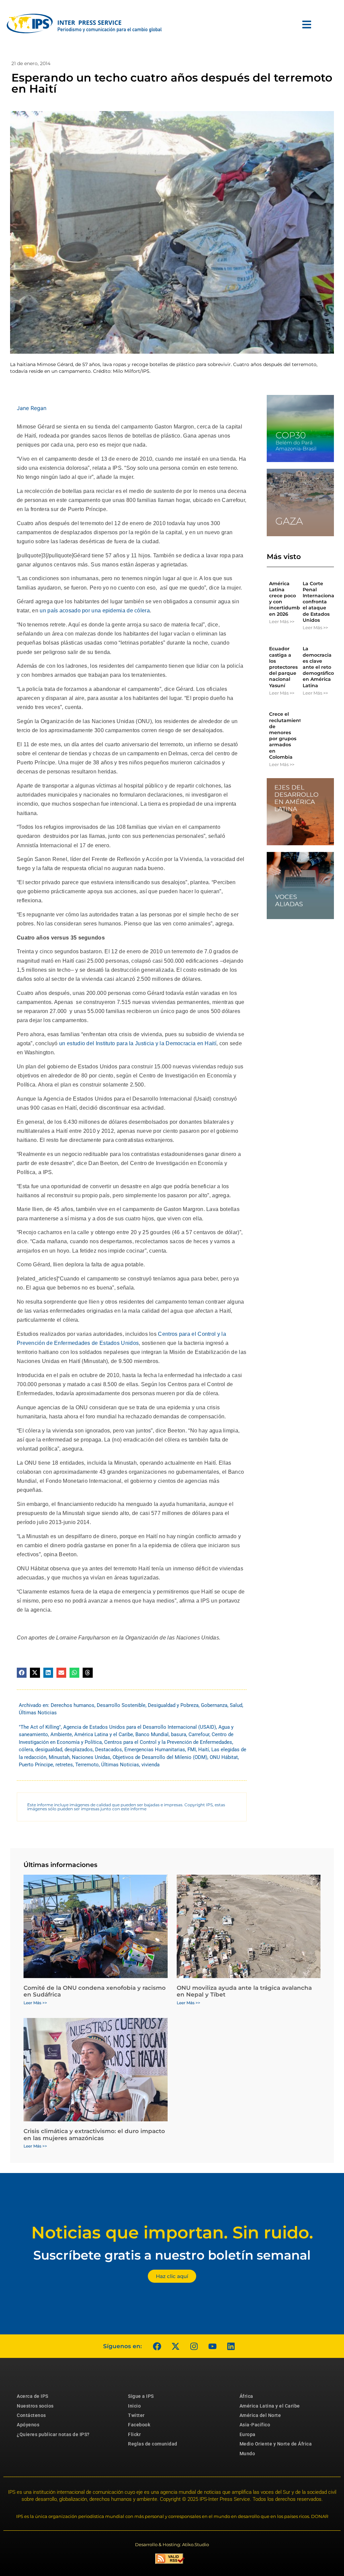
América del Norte (260, 2415)
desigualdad (49, 1750)
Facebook (139, 2425)
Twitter (136, 2415)
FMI (192, 1750)
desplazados (79, 1750)
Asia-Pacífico (255, 2425)
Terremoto (87, 1765)
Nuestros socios (35, 2406)
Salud (236, 1705)
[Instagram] (194, 2346)
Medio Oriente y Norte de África (276, 2444)
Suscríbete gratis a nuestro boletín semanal (172, 2255)
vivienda (150, 1765)
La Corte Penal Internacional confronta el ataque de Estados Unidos (319, 602)
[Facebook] (157, 2346)
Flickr (134, 2434)
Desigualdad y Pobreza (173, 1705)
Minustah (59, 1757)
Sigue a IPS (141, 2396)
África (246, 2396)
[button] (22, 1673)
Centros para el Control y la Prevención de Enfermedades (168, 1742)
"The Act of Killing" (40, 1727)
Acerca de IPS (33, 2396)
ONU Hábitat (224, 1757)
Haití (204, 1750)
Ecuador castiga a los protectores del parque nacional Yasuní (283, 667)
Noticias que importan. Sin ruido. (172, 2233)
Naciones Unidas (91, 1757)
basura (179, 1734)
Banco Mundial (152, 1734)
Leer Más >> (282, 621)
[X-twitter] (175, 2346)
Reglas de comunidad (153, 2444)
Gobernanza (214, 1705)
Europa (248, 2434)
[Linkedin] (231, 2346)
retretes (64, 1765)
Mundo (247, 2454)
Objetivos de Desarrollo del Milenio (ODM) (160, 1757)
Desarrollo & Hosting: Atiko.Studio (172, 2544)
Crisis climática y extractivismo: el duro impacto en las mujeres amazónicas (94, 2134)
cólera (26, 1750)
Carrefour (199, 1734)
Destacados (109, 1750)
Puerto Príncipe (36, 1765)
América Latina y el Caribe (104, 1734)
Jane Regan (32, 408)
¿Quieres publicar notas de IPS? (53, 2434)
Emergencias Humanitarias (155, 1750)
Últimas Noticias (38, 1713)
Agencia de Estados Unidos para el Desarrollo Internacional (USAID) (140, 1727)
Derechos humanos (73, 1705)
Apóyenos (28, 2425)
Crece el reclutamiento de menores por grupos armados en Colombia (287, 735)
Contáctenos (31, 2415)
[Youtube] (212, 2346)
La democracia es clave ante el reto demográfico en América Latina (318, 667)
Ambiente (61, 1734)
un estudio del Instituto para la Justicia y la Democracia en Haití (138, 1043)
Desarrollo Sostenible (121, 1705)
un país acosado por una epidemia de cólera (95, 611)
